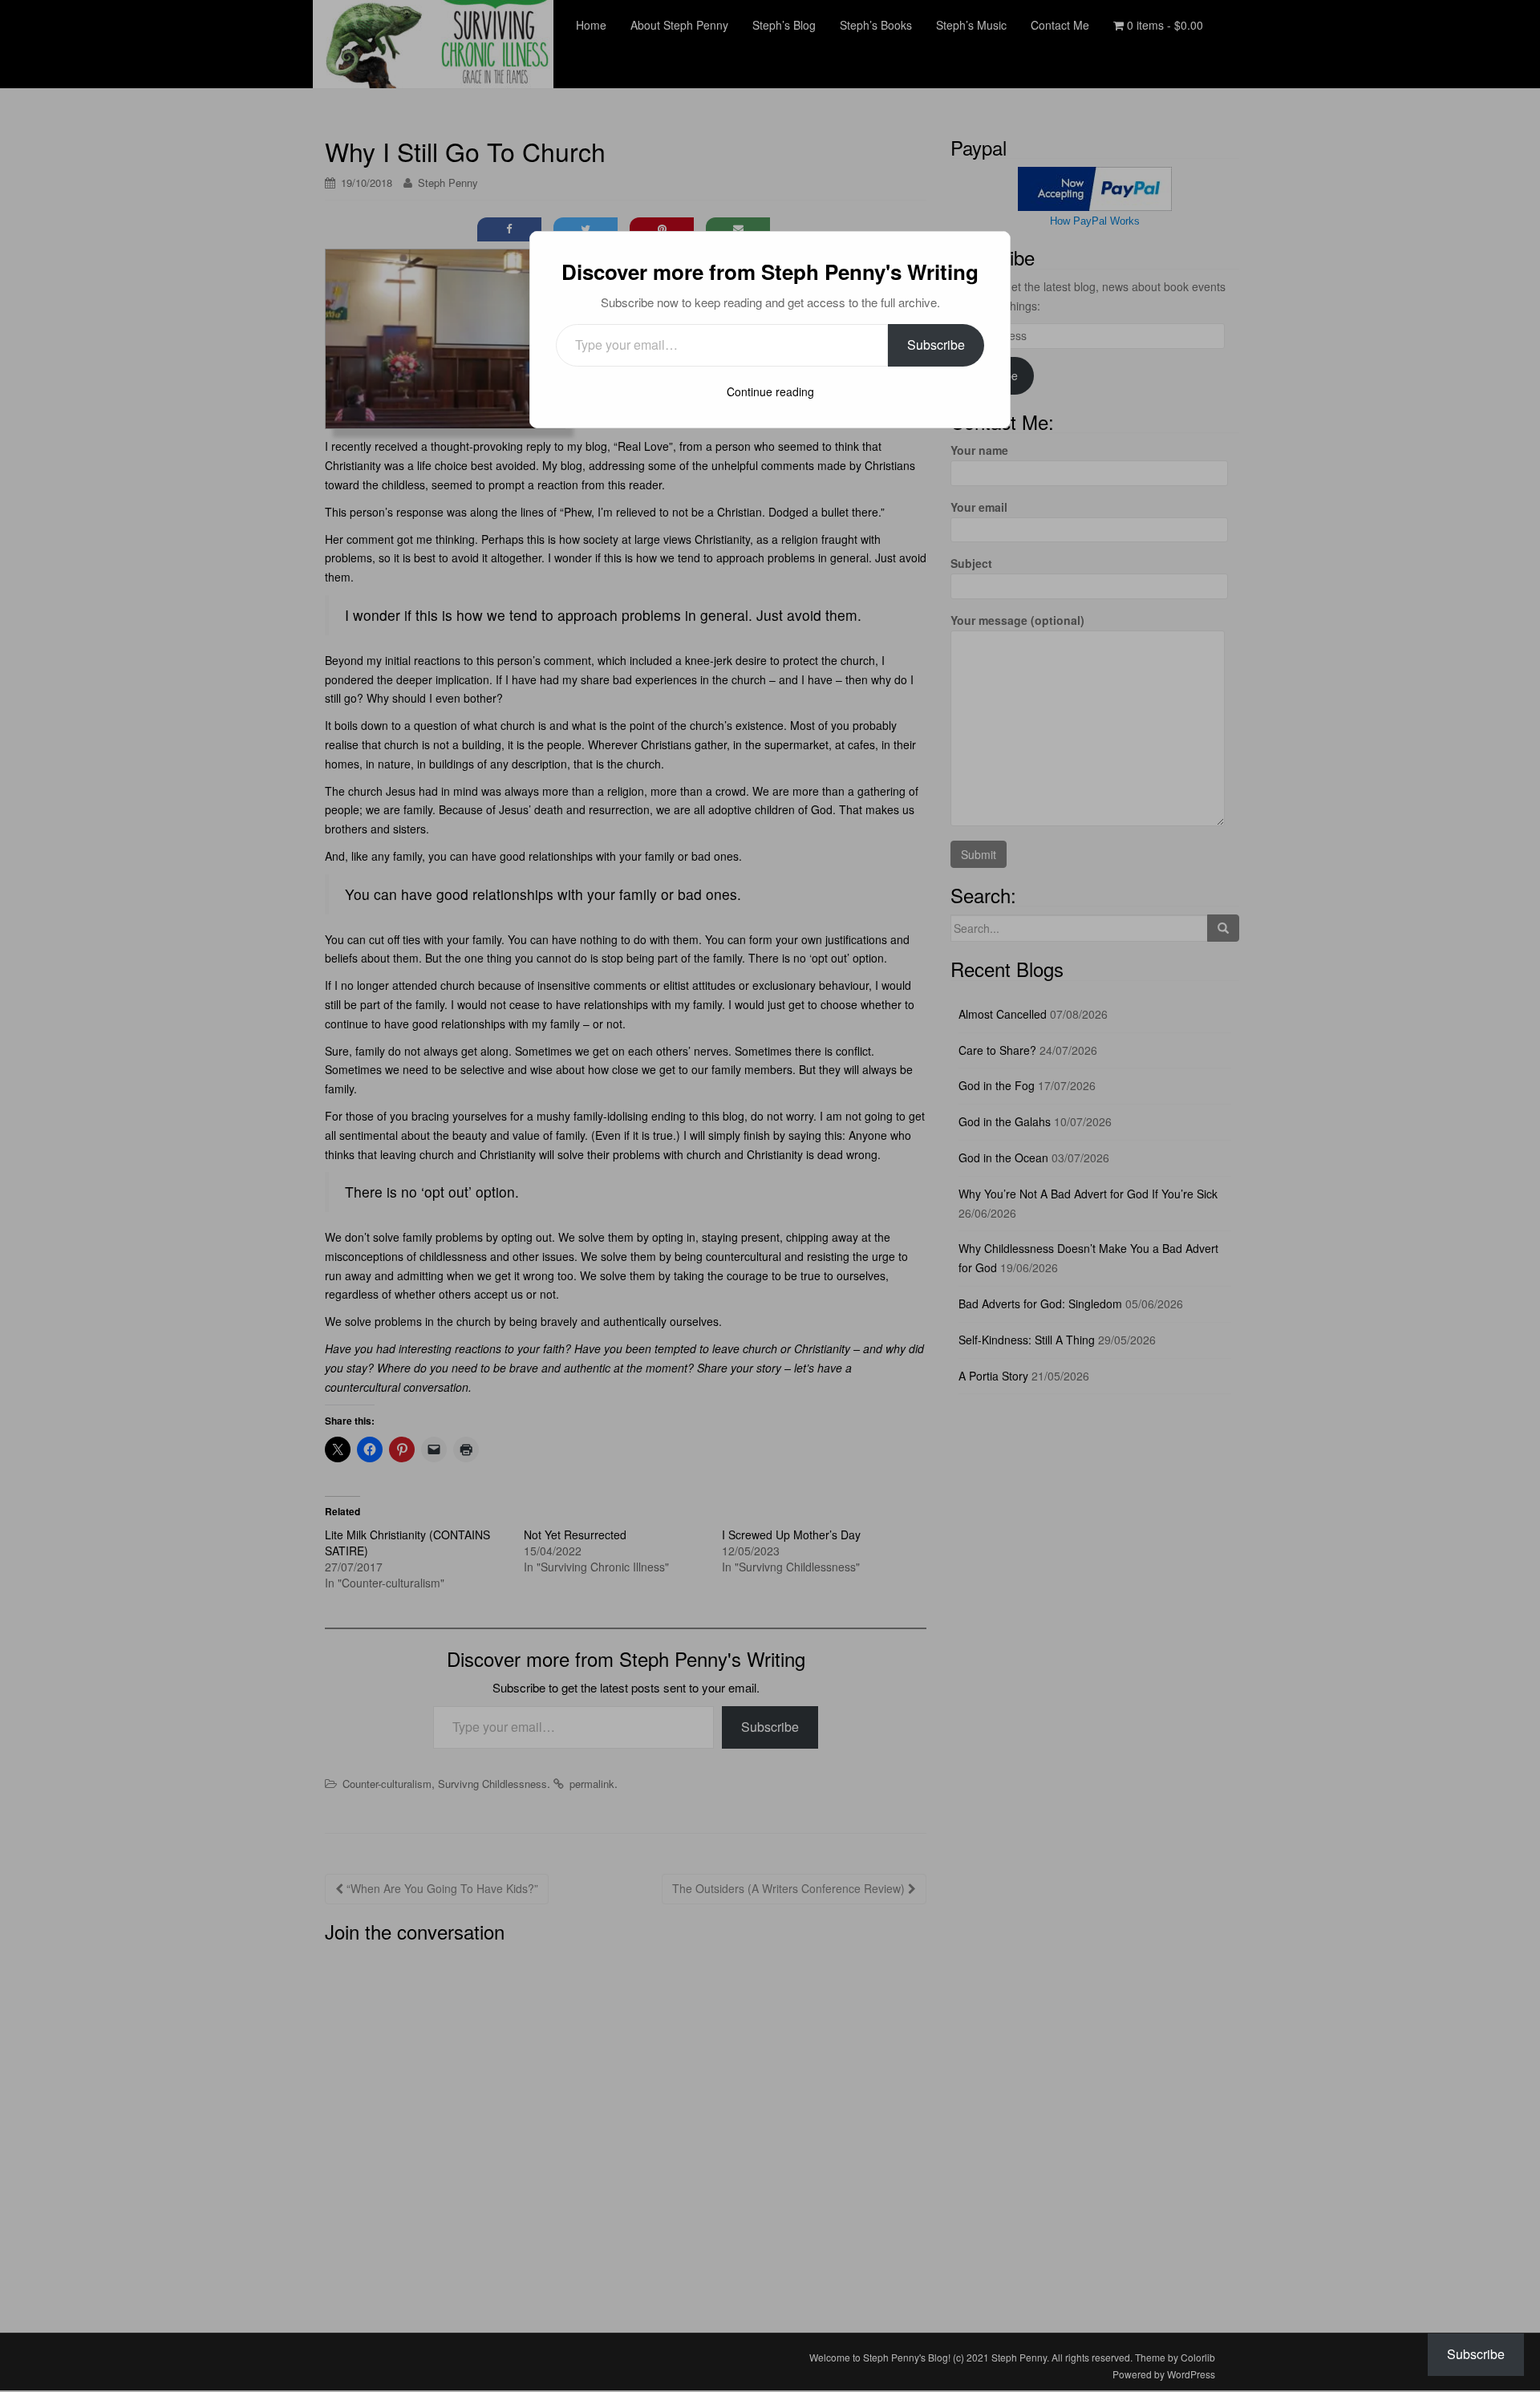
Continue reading (770, 391)
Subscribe (936, 345)
